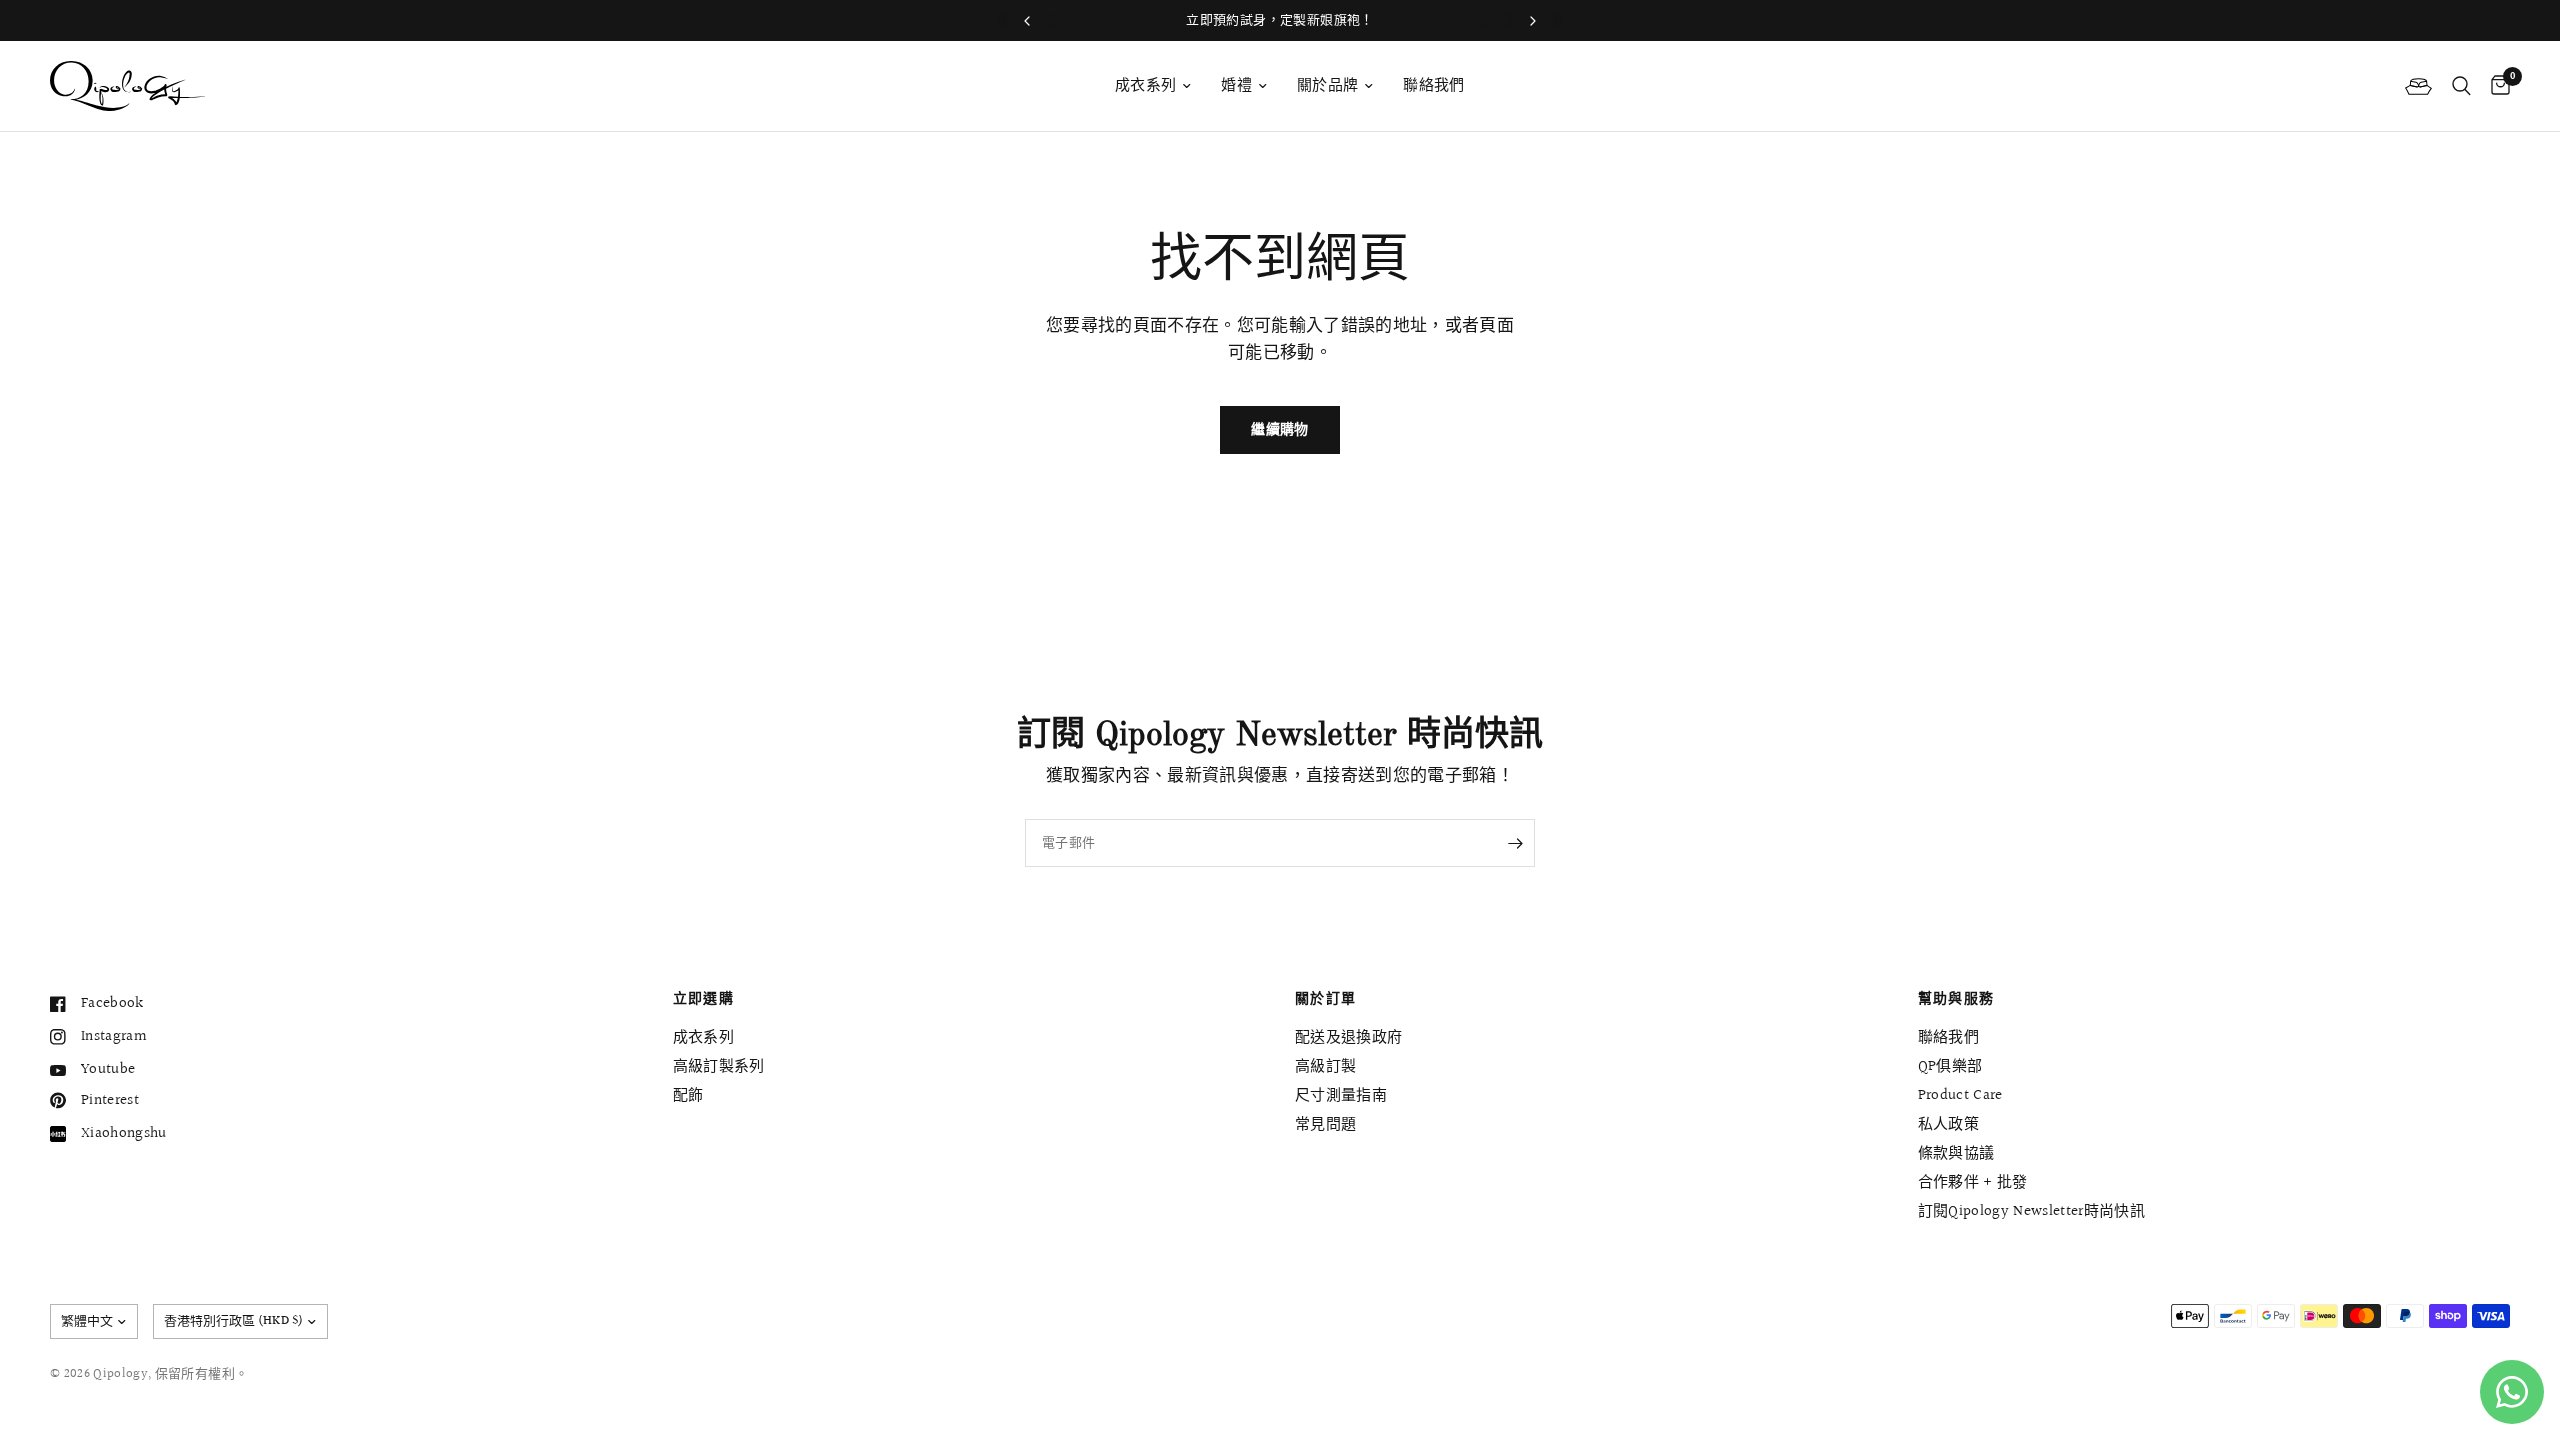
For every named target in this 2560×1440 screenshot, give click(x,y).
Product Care (1960, 1095)
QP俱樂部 (1950, 1066)
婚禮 (1236, 85)
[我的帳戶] (2418, 86)
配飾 (688, 1095)
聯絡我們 (1433, 85)
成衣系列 (1145, 85)
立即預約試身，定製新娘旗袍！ (1279, 20)
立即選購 (704, 999)
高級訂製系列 (719, 1066)
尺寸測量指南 (1341, 1095)
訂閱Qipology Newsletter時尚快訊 (2032, 1211)
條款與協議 (1956, 1153)
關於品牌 (1327, 85)
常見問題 (1325, 1124)
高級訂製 (1325, 1066)
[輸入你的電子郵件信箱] (1515, 843)
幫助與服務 (1956, 999)
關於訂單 (1326, 999)
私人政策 (1948, 1124)
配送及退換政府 (1348, 1037)
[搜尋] (2461, 86)
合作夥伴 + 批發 (1973, 1182)
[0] (2495, 86)
